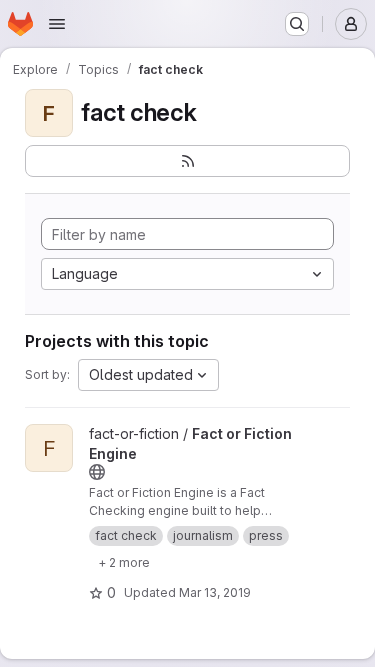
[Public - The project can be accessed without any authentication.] (97, 472)
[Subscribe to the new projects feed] (187, 161)
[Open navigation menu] (57, 24)
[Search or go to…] (297, 24)
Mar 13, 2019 (215, 592)
